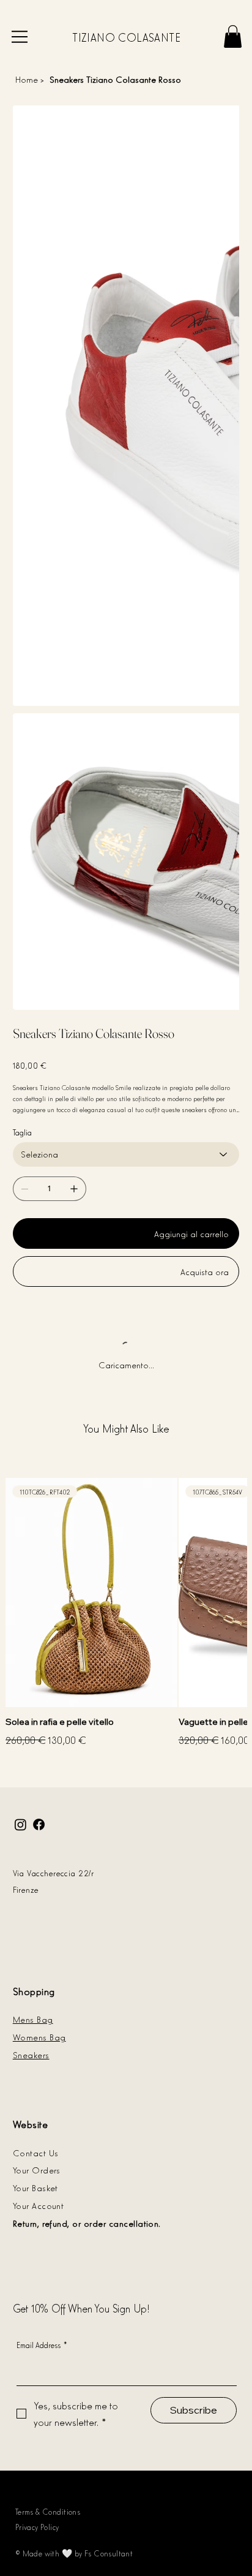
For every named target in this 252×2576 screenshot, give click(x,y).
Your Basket (35, 2187)
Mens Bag (33, 2019)
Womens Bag (39, 2036)
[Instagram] (20, 1824)
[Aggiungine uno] (74, 1189)
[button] (233, 36)
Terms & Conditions (48, 2511)
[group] (126, 1614)
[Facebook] (39, 1824)
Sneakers (31, 2054)
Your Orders (37, 2169)
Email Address (42, 2345)
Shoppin (31, 1991)
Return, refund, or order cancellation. (87, 2223)
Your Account (39, 2205)
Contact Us (36, 2152)
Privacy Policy (37, 2527)
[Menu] (20, 37)
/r (92, 1873)
